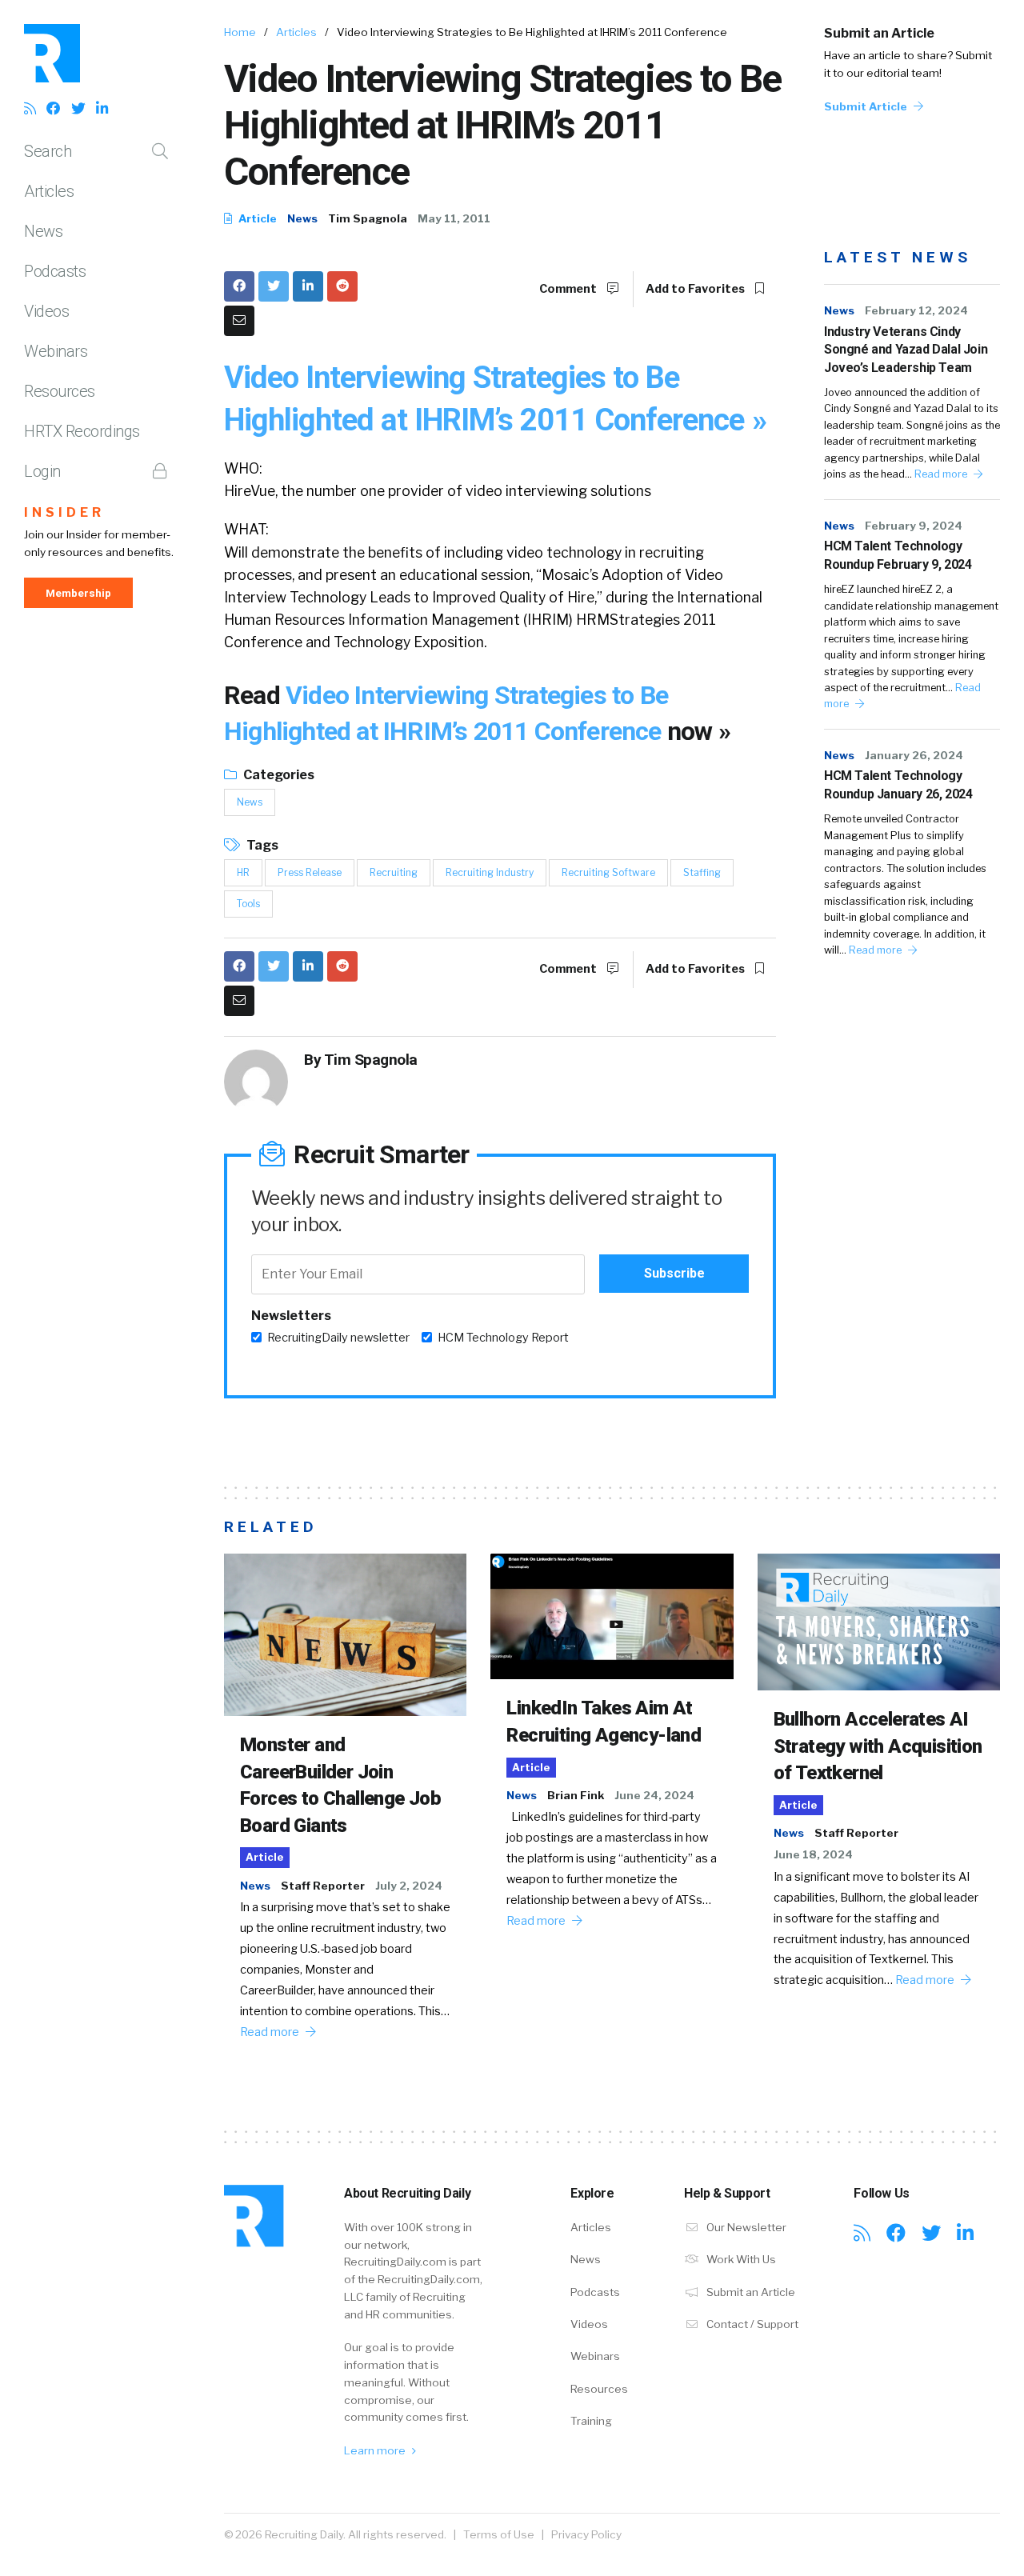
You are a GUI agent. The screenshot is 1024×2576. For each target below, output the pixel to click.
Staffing (702, 872)
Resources (60, 391)
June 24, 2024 (654, 1795)
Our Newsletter (745, 2227)
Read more (942, 474)
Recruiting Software (608, 872)
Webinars (56, 351)
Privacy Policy (586, 2534)
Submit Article (867, 106)
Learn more (376, 2450)
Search (48, 151)
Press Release (310, 872)
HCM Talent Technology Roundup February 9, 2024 (898, 555)
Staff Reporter (323, 1886)
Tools (248, 904)
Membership (78, 593)
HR (243, 872)
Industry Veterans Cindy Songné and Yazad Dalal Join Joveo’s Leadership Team (906, 350)
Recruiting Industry (490, 872)
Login (42, 471)
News (43, 231)
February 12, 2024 (916, 310)
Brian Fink (576, 1795)
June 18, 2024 (813, 1854)
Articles (49, 191)
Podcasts (55, 271)
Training (591, 2421)
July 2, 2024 (409, 1886)
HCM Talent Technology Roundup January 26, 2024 (898, 784)
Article (256, 218)
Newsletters (291, 1316)
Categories (278, 775)
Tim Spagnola (368, 218)
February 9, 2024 (914, 526)
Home (240, 32)
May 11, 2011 (454, 218)
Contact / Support (751, 2324)
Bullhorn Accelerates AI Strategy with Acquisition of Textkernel (878, 1746)
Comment (569, 289)
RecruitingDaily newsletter (338, 1338)
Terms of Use (499, 2534)
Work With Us (740, 2259)
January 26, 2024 (914, 755)
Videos (46, 311)
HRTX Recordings (82, 431)
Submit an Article (879, 33)
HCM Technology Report (503, 1338)
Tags (261, 845)
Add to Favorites (696, 289)
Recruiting (394, 872)
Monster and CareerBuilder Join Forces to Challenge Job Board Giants (340, 1785)
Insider (64, 512)
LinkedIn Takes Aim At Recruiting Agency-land (604, 1722)
